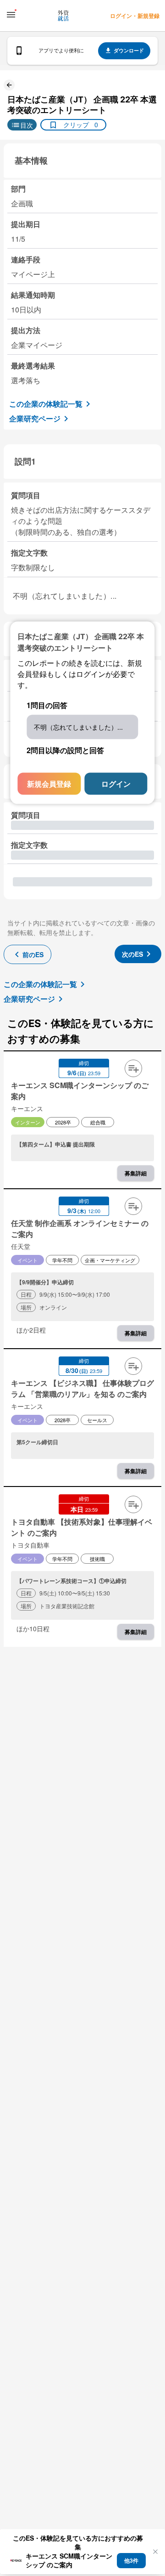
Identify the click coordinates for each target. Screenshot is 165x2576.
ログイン (116, 784)
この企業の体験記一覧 (46, 404)
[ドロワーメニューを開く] (11, 15)
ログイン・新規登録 (135, 16)
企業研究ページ (35, 418)
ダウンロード (129, 50)
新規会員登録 (49, 784)
